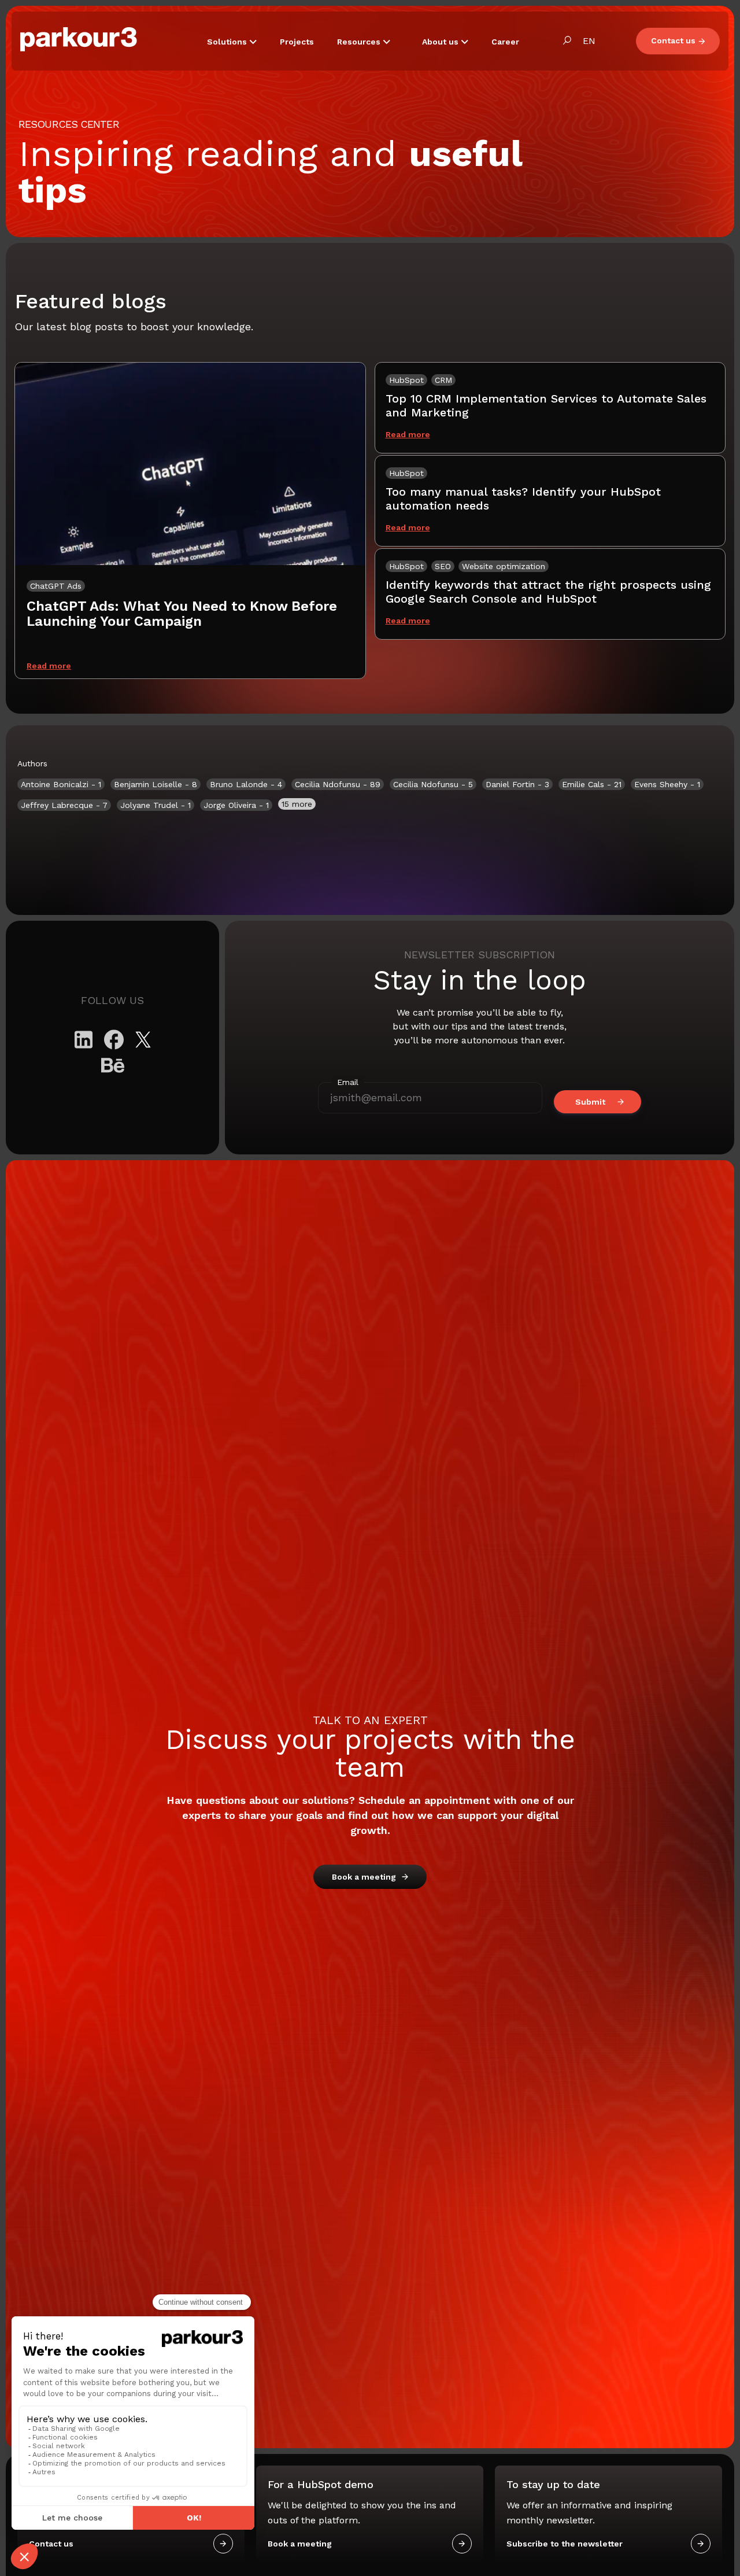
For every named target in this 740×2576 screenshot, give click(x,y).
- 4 (246, 784)
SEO (443, 566)
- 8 (156, 784)
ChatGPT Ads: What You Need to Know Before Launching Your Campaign (182, 614)
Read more (49, 666)
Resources (360, 42)
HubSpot (406, 380)
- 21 (592, 784)
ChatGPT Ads (56, 586)
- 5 (433, 784)
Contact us (673, 40)
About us (441, 42)
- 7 (64, 805)
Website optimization (504, 566)
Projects (297, 42)
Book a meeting (364, 1877)
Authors (32, 763)
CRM (443, 380)
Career (505, 42)
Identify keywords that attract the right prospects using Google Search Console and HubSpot (548, 592)
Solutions (228, 42)
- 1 (61, 784)
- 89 (338, 784)
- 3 (517, 784)
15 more (297, 804)
